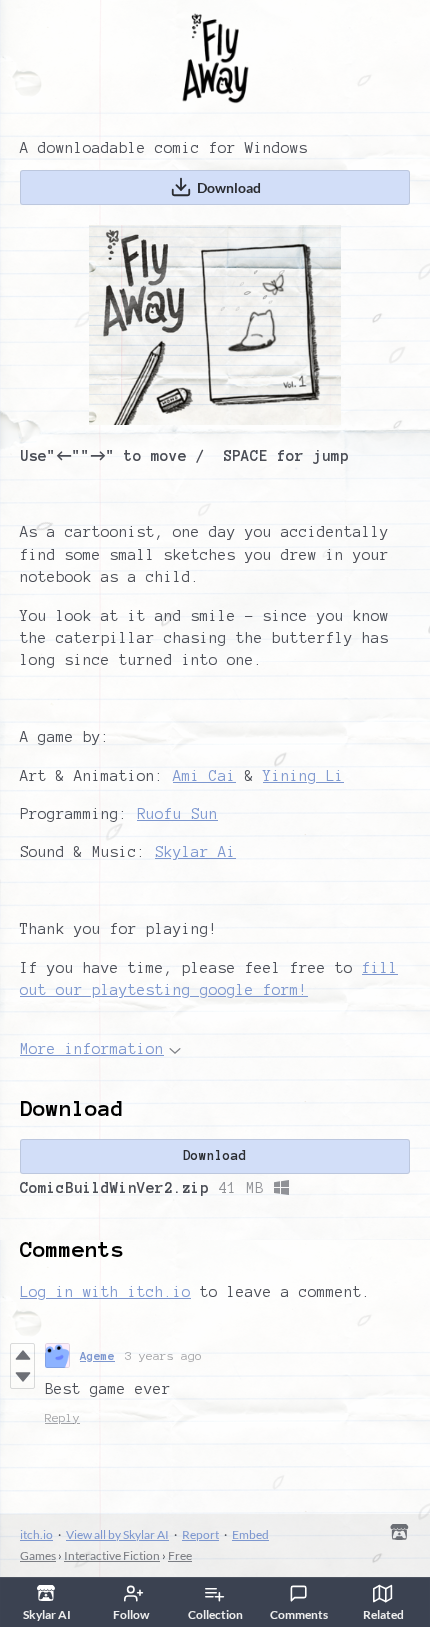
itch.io (36, 1534)
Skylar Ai (195, 852)
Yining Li (303, 776)
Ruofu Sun (177, 814)
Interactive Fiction (112, 1555)
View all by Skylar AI (117, 1534)
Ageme (97, 1355)
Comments (299, 1614)
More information (92, 1049)
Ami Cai (204, 776)
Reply (62, 1417)
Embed (250, 1534)
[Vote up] (22, 1355)
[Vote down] (22, 1377)
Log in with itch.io (105, 1292)
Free (180, 1555)
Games (38, 1555)
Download (229, 187)
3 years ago (163, 1355)
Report (200, 1534)
